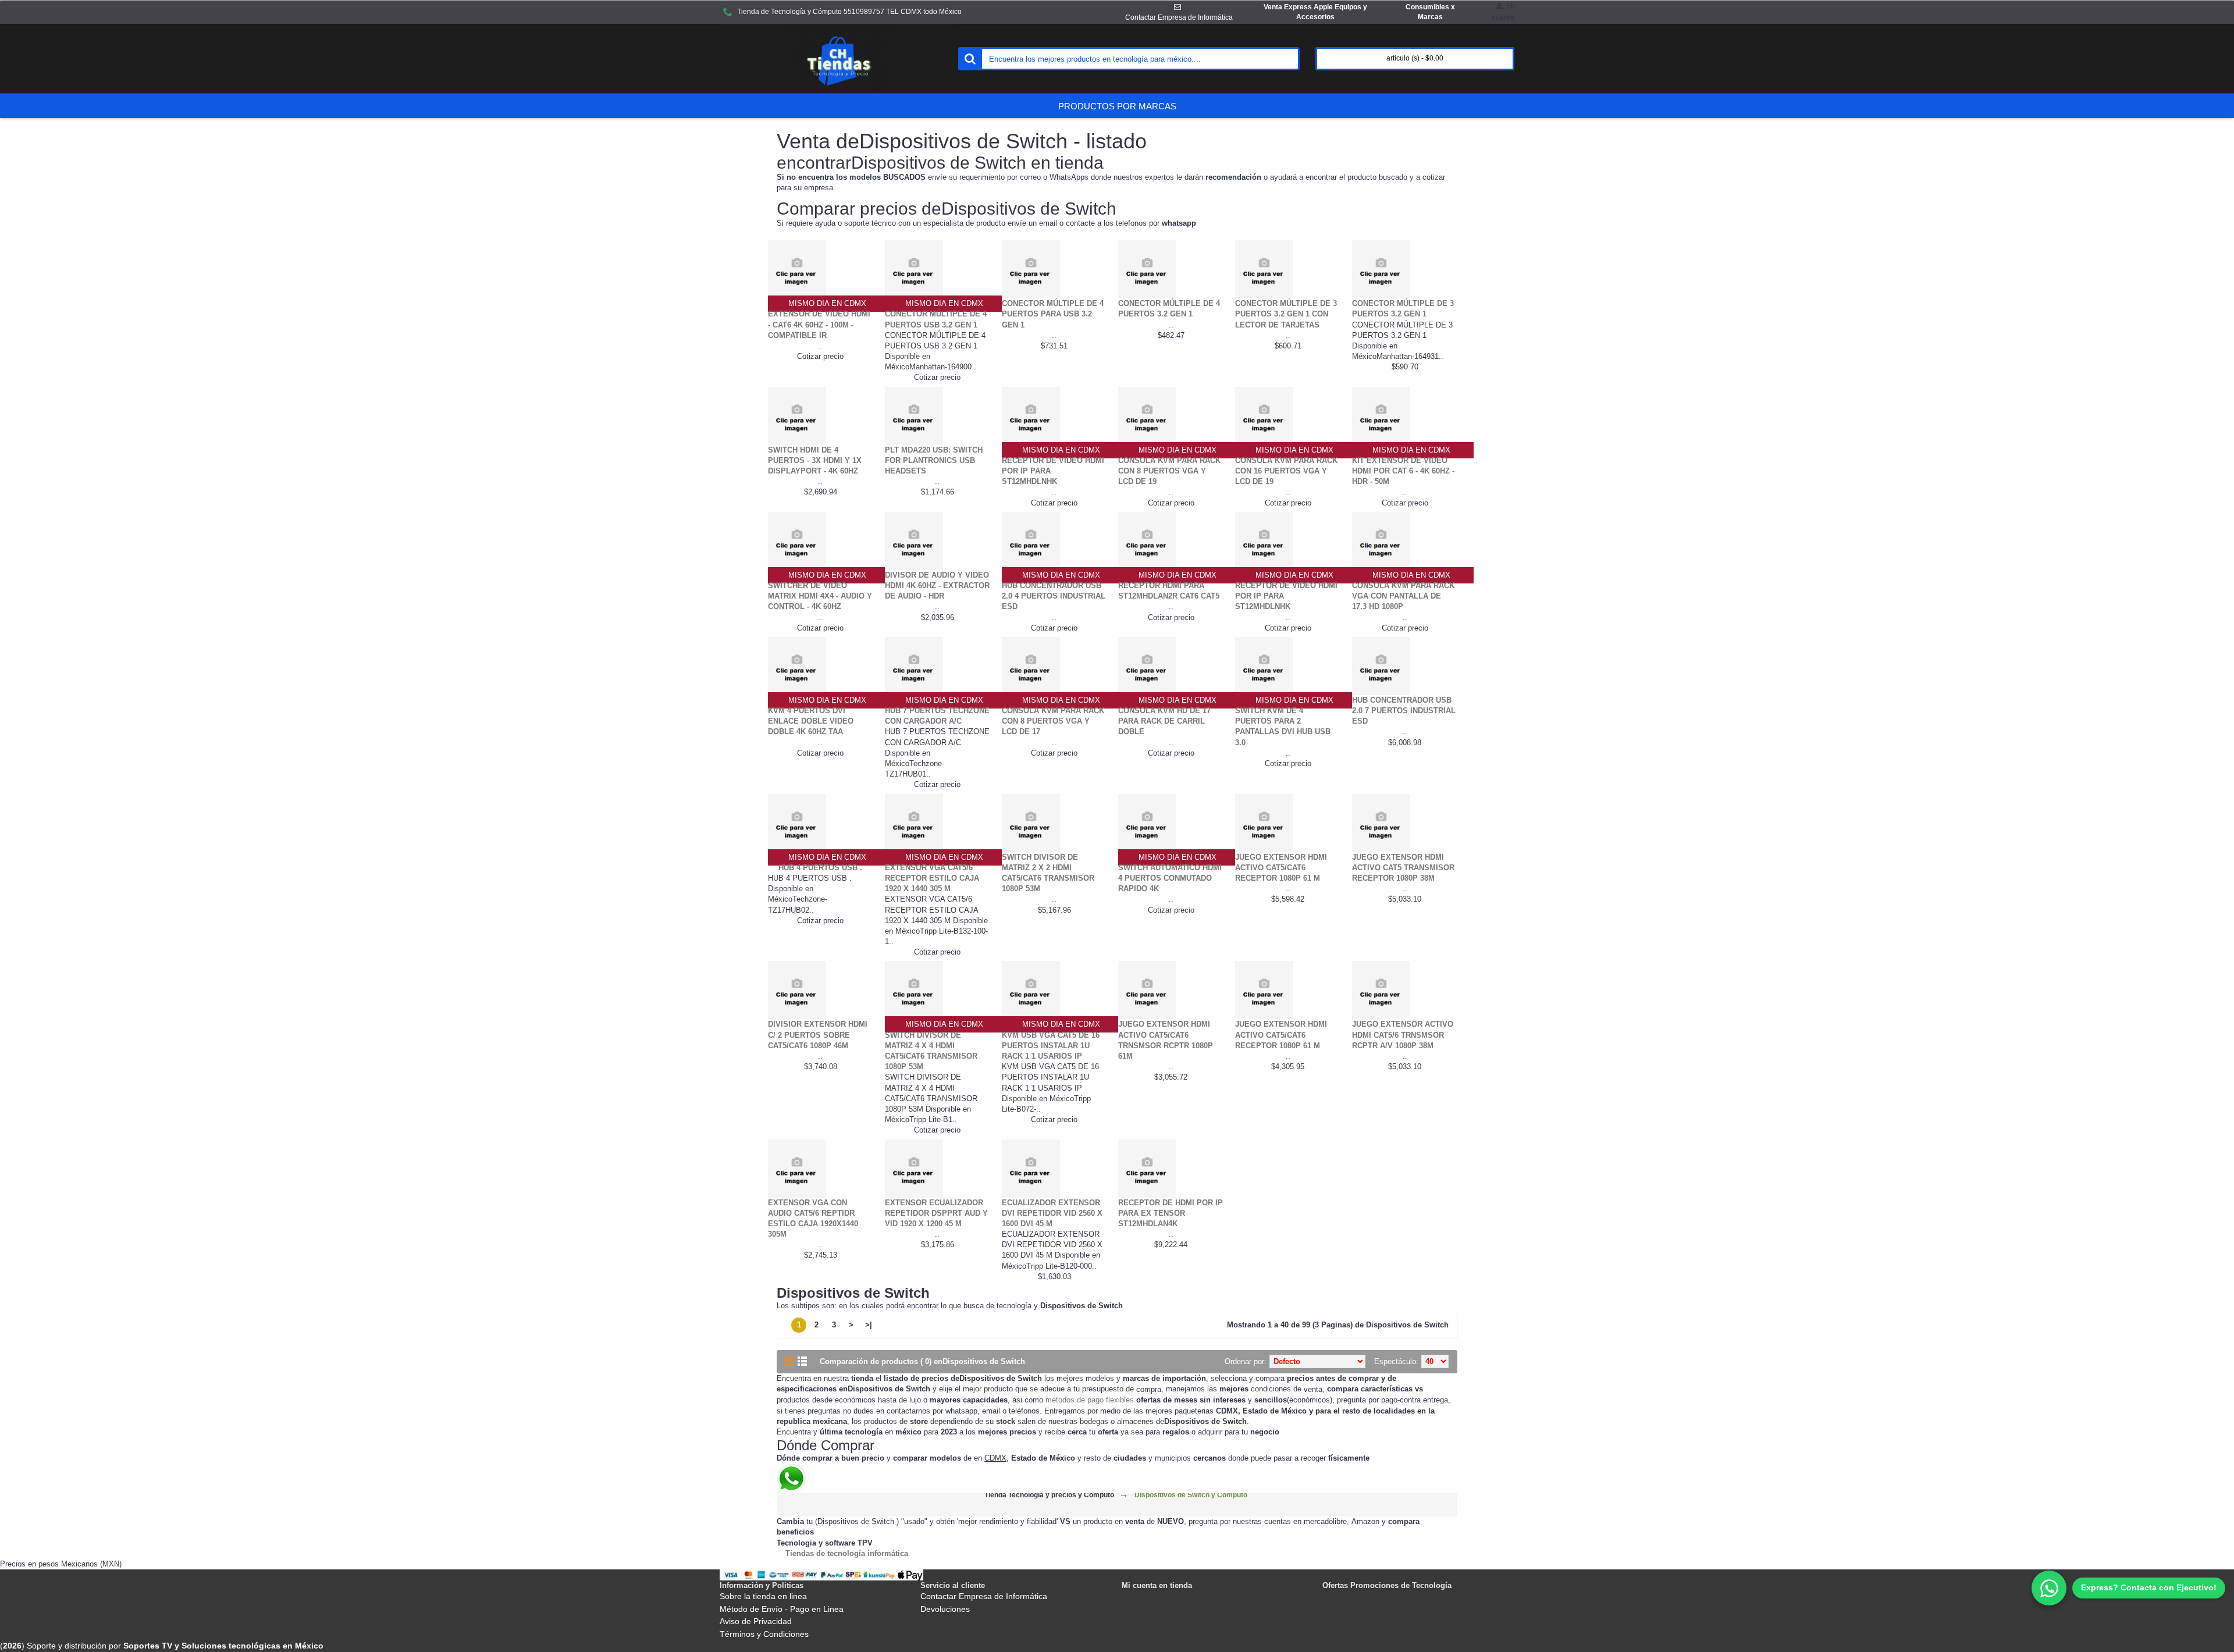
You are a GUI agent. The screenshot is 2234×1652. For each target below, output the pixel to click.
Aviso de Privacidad (756, 1621)
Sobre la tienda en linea (763, 1596)
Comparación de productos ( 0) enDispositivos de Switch (922, 1361)
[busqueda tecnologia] (970, 59)
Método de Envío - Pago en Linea (782, 1609)
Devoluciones (945, 1609)
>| (869, 1325)
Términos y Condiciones (764, 1634)
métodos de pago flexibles (1090, 1400)
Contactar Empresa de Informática (984, 1596)
